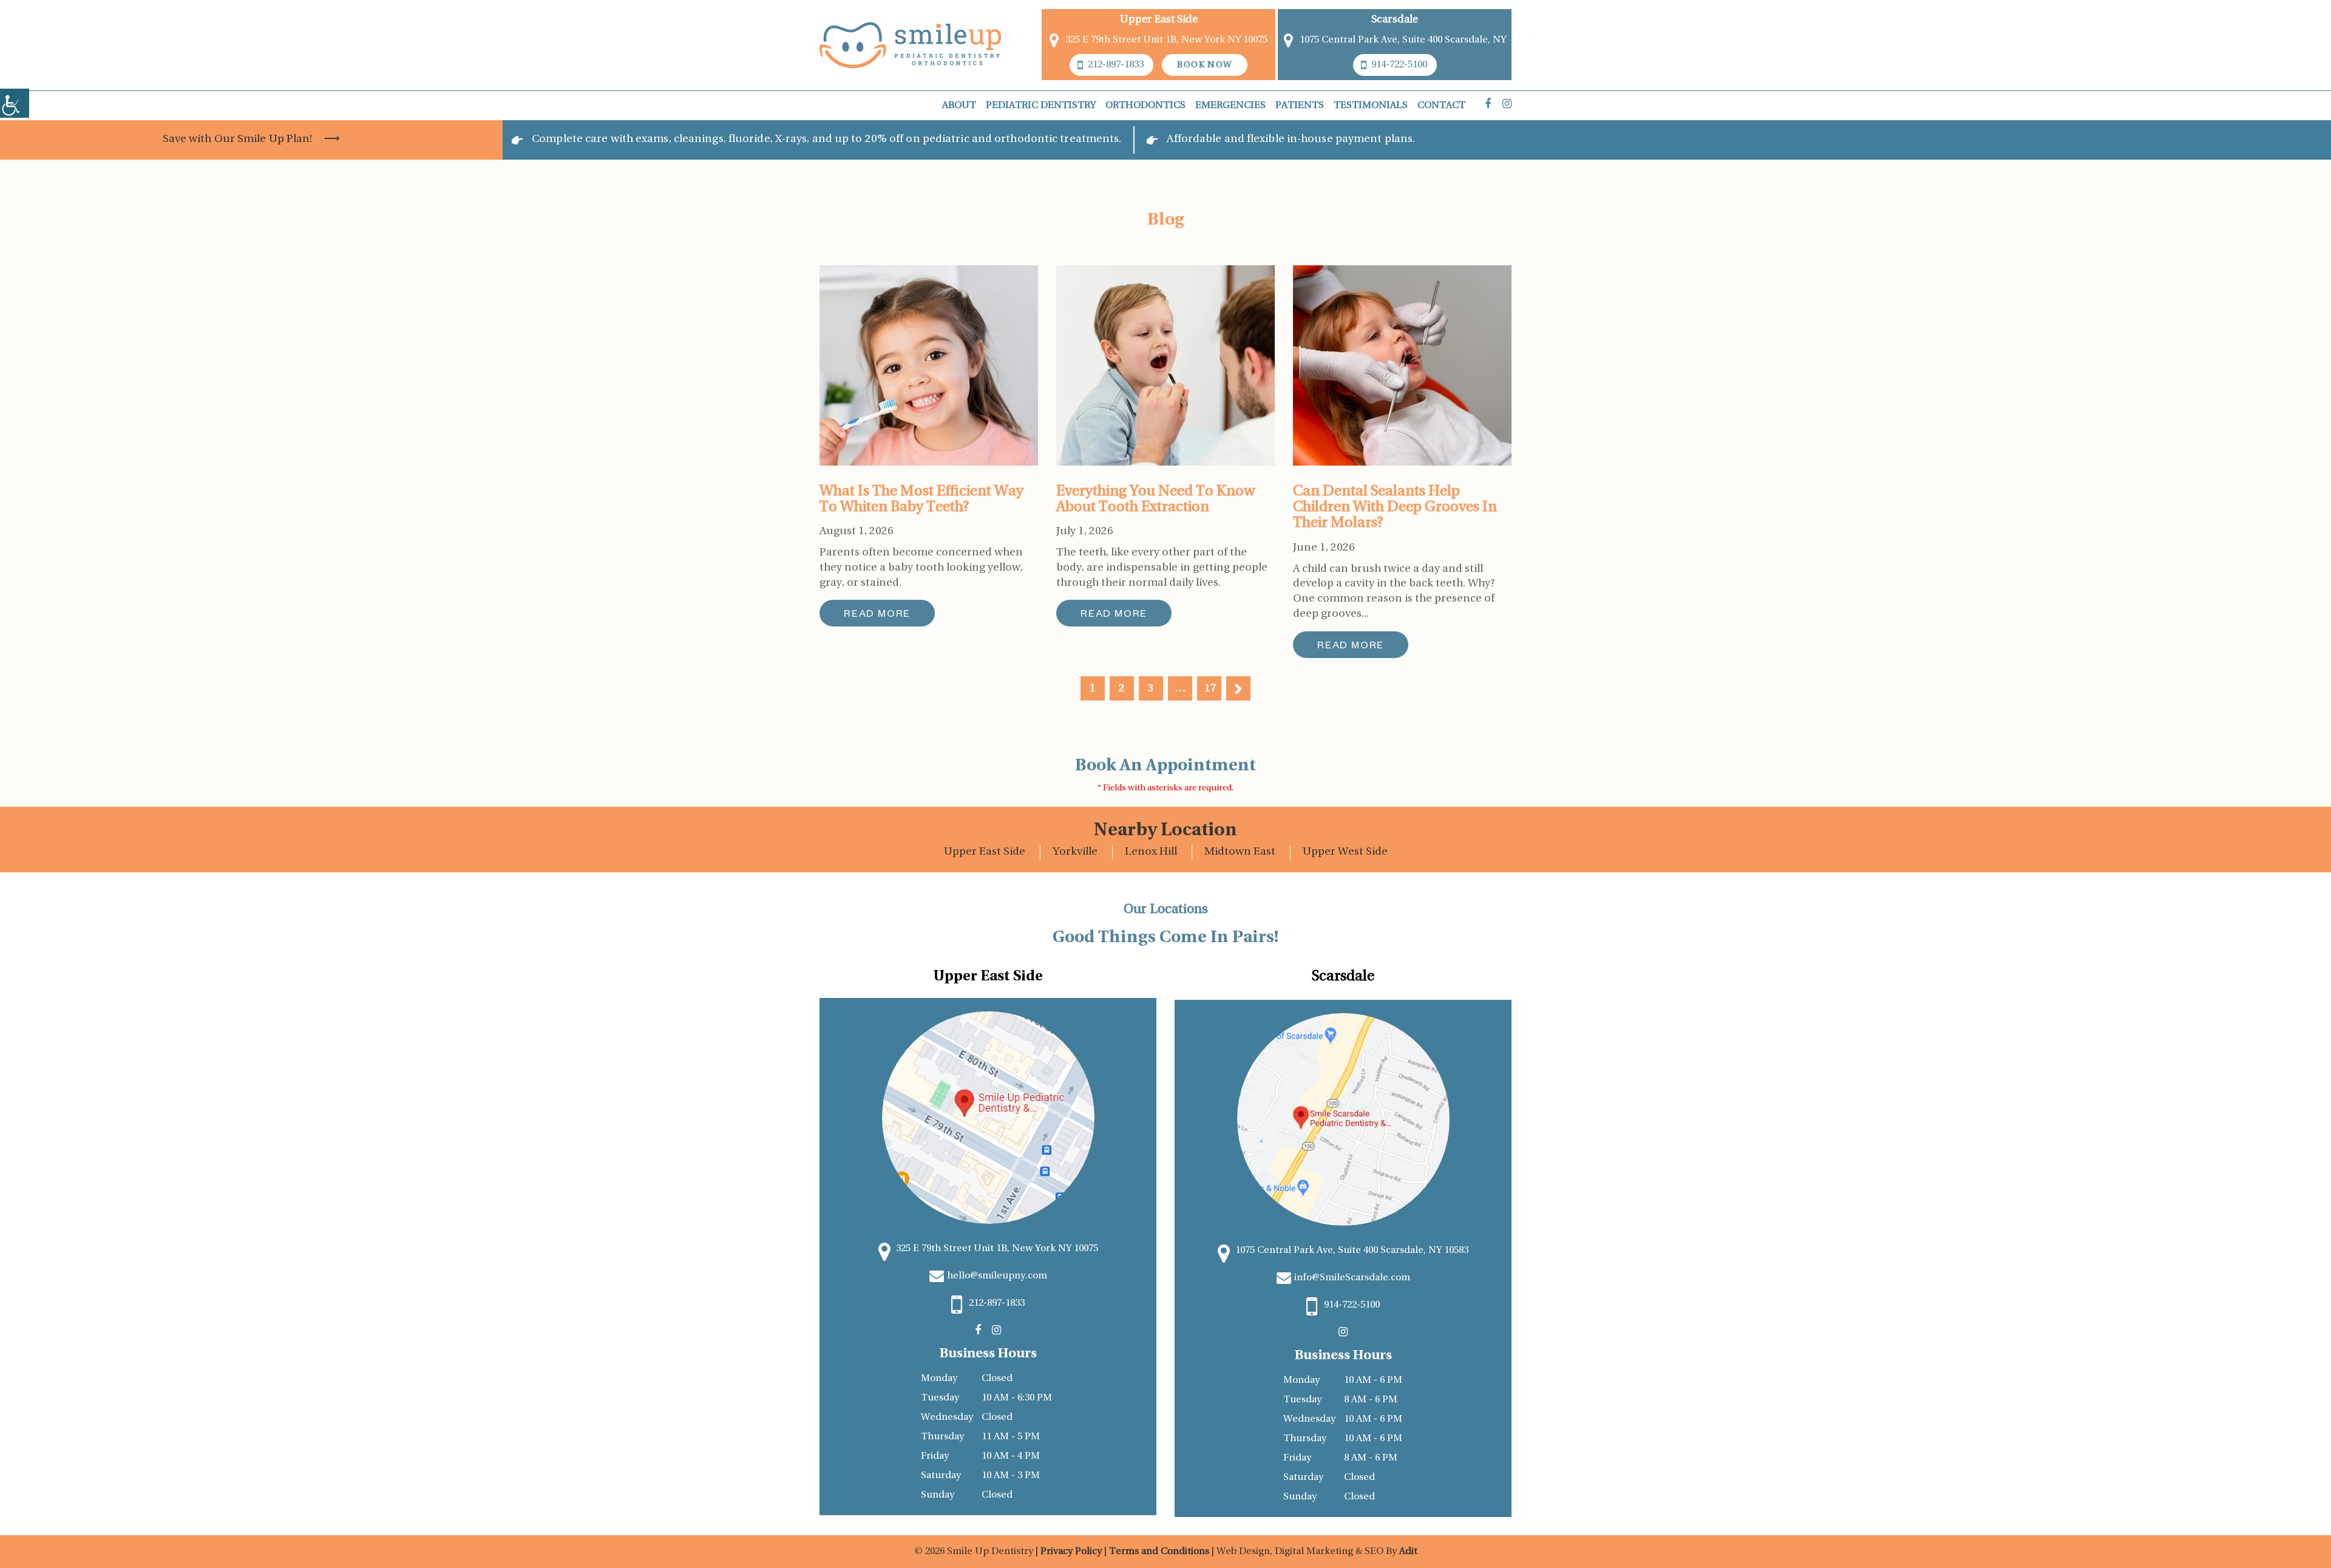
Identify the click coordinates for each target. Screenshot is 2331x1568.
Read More (877, 616)
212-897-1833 (1116, 65)
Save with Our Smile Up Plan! (238, 140)
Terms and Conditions (1159, 1552)
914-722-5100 (1399, 65)
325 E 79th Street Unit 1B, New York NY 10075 (1166, 40)
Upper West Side (1345, 852)
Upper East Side (985, 852)
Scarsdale (1395, 20)
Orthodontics (1145, 106)
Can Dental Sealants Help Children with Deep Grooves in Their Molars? (1395, 508)
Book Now (1204, 65)
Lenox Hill (1151, 852)
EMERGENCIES (1230, 106)
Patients (1300, 106)
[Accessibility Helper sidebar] (15, 103)
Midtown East (1240, 852)
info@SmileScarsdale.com (1352, 1278)
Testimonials (1371, 106)
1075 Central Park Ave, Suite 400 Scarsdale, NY (1403, 40)
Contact (1441, 106)
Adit (1408, 1552)
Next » (1238, 688)
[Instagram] (1507, 105)
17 (1210, 689)
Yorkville (1075, 852)
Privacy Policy (1072, 1552)
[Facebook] (1488, 105)
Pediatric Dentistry (1041, 106)
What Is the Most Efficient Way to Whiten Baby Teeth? (921, 500)
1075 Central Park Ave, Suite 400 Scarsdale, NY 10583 (1352, 1251)
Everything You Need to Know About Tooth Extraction (1155, 500)
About (959, 106)
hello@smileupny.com (997, 1276)
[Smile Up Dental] (910, 45)
